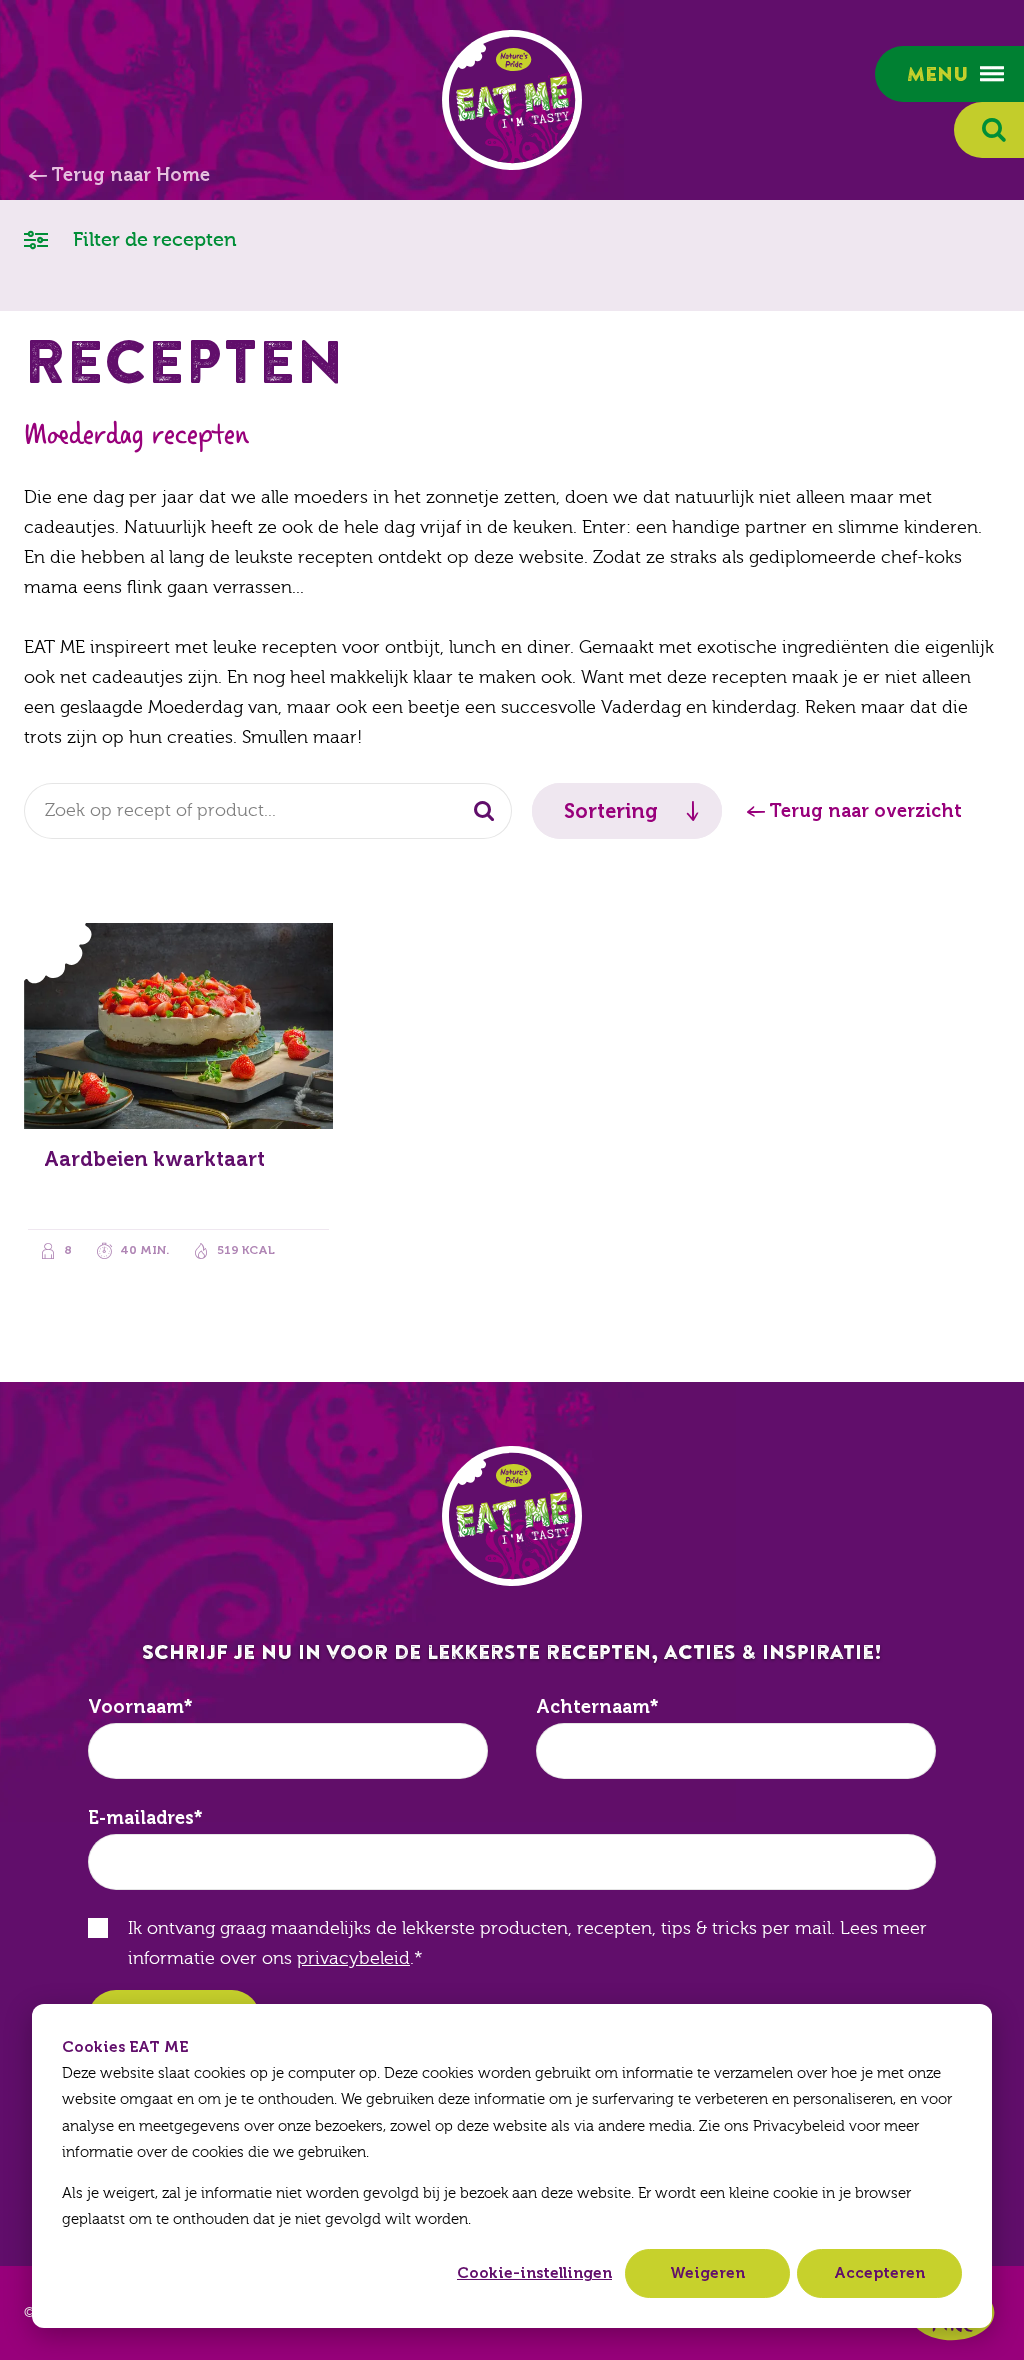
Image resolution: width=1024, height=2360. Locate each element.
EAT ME (512, 100)
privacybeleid (353, 1958)
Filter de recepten (152, 239)
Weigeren (707, 2273)
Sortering (611, 811)
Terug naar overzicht (865, 811)
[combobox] (268, 811)
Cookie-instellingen (534, 2273)
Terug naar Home (130, 175)
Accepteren (879, 2273)
